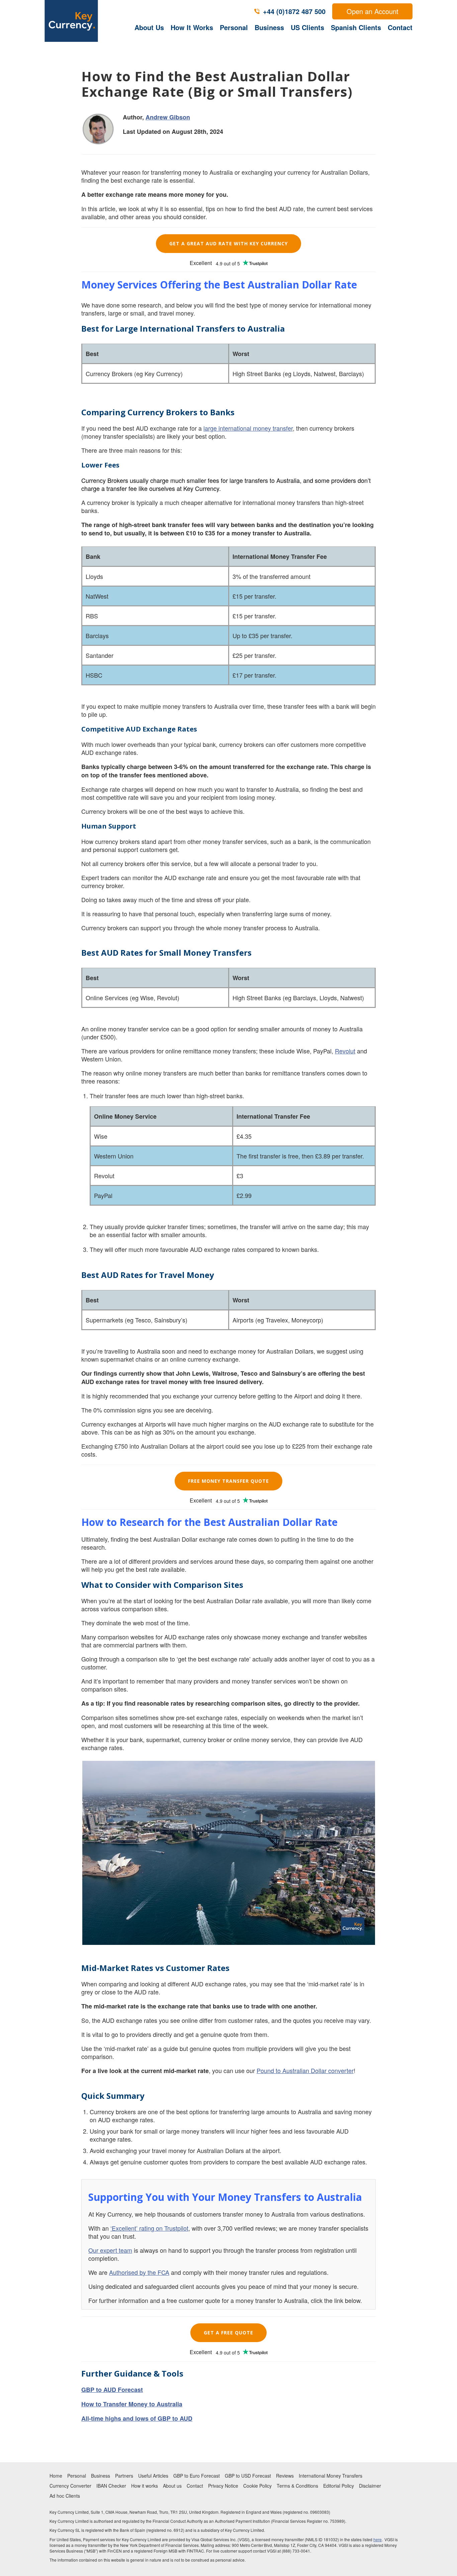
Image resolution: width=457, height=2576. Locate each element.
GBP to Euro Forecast (197, 2476)
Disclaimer (370, 2486)
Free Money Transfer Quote (229, 1481)
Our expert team (110, 2250)
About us (172, 2486)
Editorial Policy (339, 2486)
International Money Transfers (331, 2476)
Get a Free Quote (229, 2333)
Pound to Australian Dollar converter (305, 2070)
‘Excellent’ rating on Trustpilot (149, 2228)
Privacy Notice (223, 2486)
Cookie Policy (257, 2486)
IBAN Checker (111, 2486)
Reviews (285, 2476)
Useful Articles (153, 2476)
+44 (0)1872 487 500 (294, 11)
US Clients (307, 27)
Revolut (345, 1051)
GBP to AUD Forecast (112, 2390)
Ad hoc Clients (65, 2496)
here (378, 2539)
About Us (149, 27)
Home (56, 2476)
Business (269, 27)
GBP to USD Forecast (248, 2476)
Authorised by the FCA (139, 2272)
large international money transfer (248, 428)
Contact (400, 27)
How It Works (192, 27)
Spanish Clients (356, 27)
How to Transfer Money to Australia (132, 2404)
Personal (234, 27)
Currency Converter (70, 2486)
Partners (124, 2476)
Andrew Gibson (168, 117)
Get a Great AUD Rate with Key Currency (229, 243)
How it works (145, 2486)
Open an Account (373, 11)
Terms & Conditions (297, 2486)
